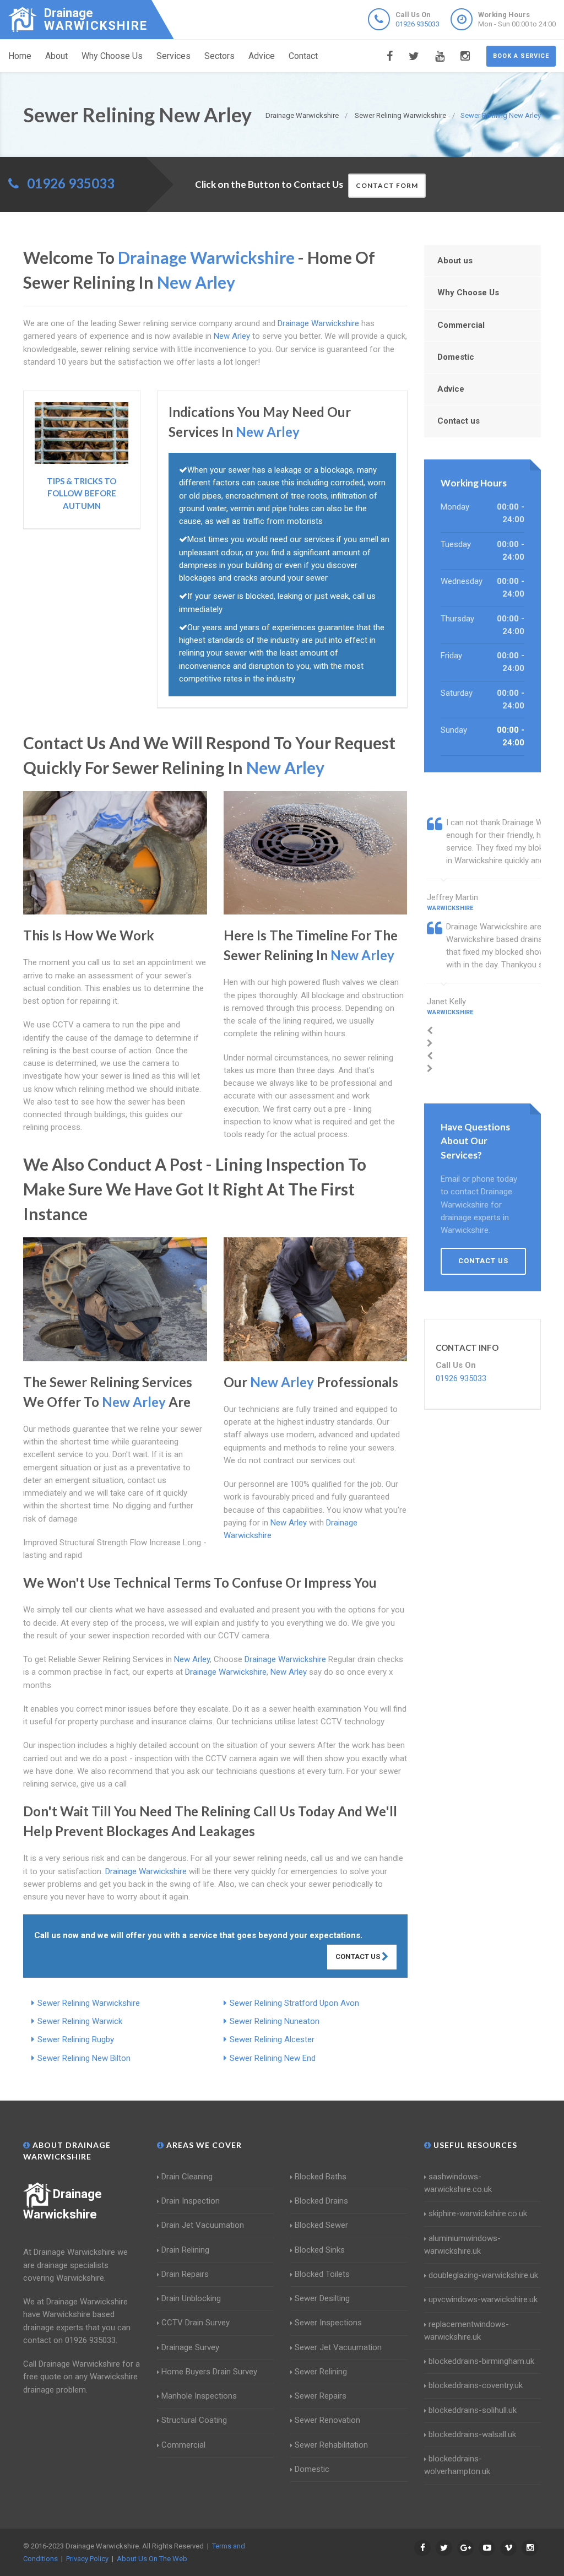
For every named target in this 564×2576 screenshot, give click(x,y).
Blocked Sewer (321, 2225)
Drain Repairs (185, 2274)
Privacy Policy (87, 2559)
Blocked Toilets (322, 2274)
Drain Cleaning (187, 2177)
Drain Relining (185, 2250)
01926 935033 (417, 24)
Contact (303, 56)
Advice (262, 56)
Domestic (456, 357)
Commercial (461, 325)
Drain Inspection (191, 2201)
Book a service (521, 56)
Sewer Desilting (322, 2298)
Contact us (459, 421)
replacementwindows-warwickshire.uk (467, 2331)
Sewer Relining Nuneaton (275, 2021)
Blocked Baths (321, 2177)
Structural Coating (194, 2420)
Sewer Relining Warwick (80, 2021)
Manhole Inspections (199, 2396)
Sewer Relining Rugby (76, 2039)
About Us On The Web (152, 2559)
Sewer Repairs (321, 2396)
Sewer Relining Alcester (272, 2039)
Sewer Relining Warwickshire (89, 2003)
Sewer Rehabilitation (331, 2445)
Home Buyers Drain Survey (209, 2372)
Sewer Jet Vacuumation (338, 2347)
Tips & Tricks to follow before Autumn (82, 493)
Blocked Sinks (320, 2250)
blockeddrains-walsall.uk (472, 2434)
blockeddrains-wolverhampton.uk (457, 2465)
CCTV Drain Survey (196, 2323)
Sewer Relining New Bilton (84, 2058)
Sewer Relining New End (273, 2058)
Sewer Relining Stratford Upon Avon (294, 2003)
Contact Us (359, 1957)
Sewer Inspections (328, 2323)
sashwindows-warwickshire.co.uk (458, 2183)
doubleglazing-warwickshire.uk (483, 2275)
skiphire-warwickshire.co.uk (478, 2214)
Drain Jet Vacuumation (203, 2225)
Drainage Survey (190, 2347)
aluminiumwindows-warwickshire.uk (462, 2245)
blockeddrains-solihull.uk (473, 2410)
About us (455, 261)
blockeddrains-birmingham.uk (481, 2361)
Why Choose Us (112, 56)
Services (173, 56)
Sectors (219, 56)
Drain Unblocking (191, 2298)
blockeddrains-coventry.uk (476, 2385)
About (56, 56)
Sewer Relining (321, 2372)
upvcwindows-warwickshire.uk (483, 2299)
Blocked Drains (321, 2201)
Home (20, 56)
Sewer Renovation (327, 2420)
